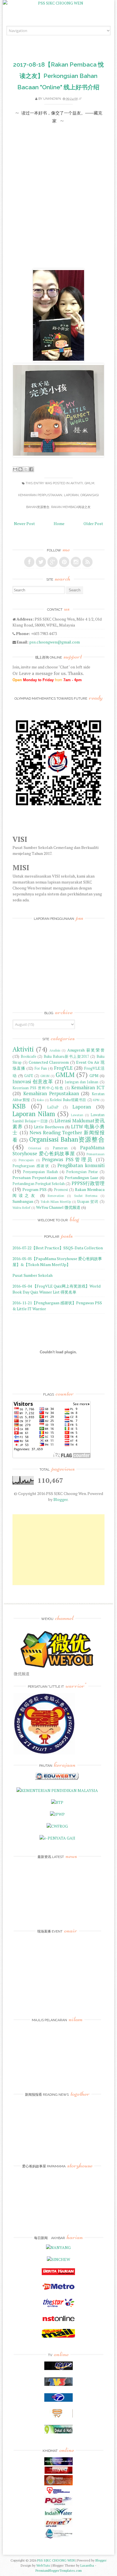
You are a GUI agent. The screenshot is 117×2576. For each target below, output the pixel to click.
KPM (96, 1100)
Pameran (60, 1148)
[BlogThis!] (20, 469)
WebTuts (43, 2565)
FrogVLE (63, 1068)
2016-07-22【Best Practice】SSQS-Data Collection (58, 1248)
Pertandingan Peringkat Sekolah (39, 1184)
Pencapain (26, 1160)
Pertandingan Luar (82, 1177)
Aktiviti (77, 483)
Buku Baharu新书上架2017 (66, 1056)
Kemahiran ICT (88, 1088)
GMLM (89, 483)
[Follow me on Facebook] (29, 562)
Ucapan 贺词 (88, 1202)
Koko (40, 1100)
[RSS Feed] (87, 562)
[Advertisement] (58, 1550)
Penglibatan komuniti (81, 1165)
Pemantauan (96, 1154)
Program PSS (35, 1189)
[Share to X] (26, 469)
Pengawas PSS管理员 (68, 1159)
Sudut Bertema (86, 1196)
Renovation (56, 1196)
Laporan (71, 495)
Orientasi (35, 1148)
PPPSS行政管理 (88, 1183)
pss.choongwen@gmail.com (55, 642)
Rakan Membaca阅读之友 (71, 507)
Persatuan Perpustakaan (35, 1177)
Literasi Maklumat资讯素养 (58, 1124)
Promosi (61, 1190)
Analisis (55, 1050)
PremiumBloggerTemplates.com (59, 2570)
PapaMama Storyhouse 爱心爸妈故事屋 (58, 1151)
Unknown (52, 99)
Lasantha (87, 2565)
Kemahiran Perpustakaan (40, 495)
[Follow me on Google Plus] (53, 562)
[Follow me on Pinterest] (64, 562)
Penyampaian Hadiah (40, 1172)
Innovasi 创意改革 (33, 1082)
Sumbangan (23, 1201)
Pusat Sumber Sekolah (33, 1275)
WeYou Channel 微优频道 (58, 1207)
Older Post (93, 524)
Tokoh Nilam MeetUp (56, 1202)
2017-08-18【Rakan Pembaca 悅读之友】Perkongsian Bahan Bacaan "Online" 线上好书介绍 (58, 76)
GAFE (29, 1076)
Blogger (60, 1499)
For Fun (41, 1068)
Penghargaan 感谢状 (31, 1166)
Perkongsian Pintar (82, 1172)
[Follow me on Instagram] (76, 562)
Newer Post (24, 524)
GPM (94, 1075)
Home (59, 524)
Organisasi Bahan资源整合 (67, 1139)
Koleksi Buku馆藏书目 (68, 1100)
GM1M (45, 1076)
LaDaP (53, 1107)
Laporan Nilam (34, 1114)
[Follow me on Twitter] (41, 562)
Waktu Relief (21, 1208)
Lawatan (77, 1115)
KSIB (19, 1106)
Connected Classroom (49, 1062)
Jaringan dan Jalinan (82, 1082)
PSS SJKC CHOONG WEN (56, 2560)
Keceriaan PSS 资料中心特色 (38, 1088)
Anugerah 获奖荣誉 (86, 1050)
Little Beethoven (49, 1127)
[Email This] (15, 469)
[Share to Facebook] (31, 469)
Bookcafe (29, 1056)
